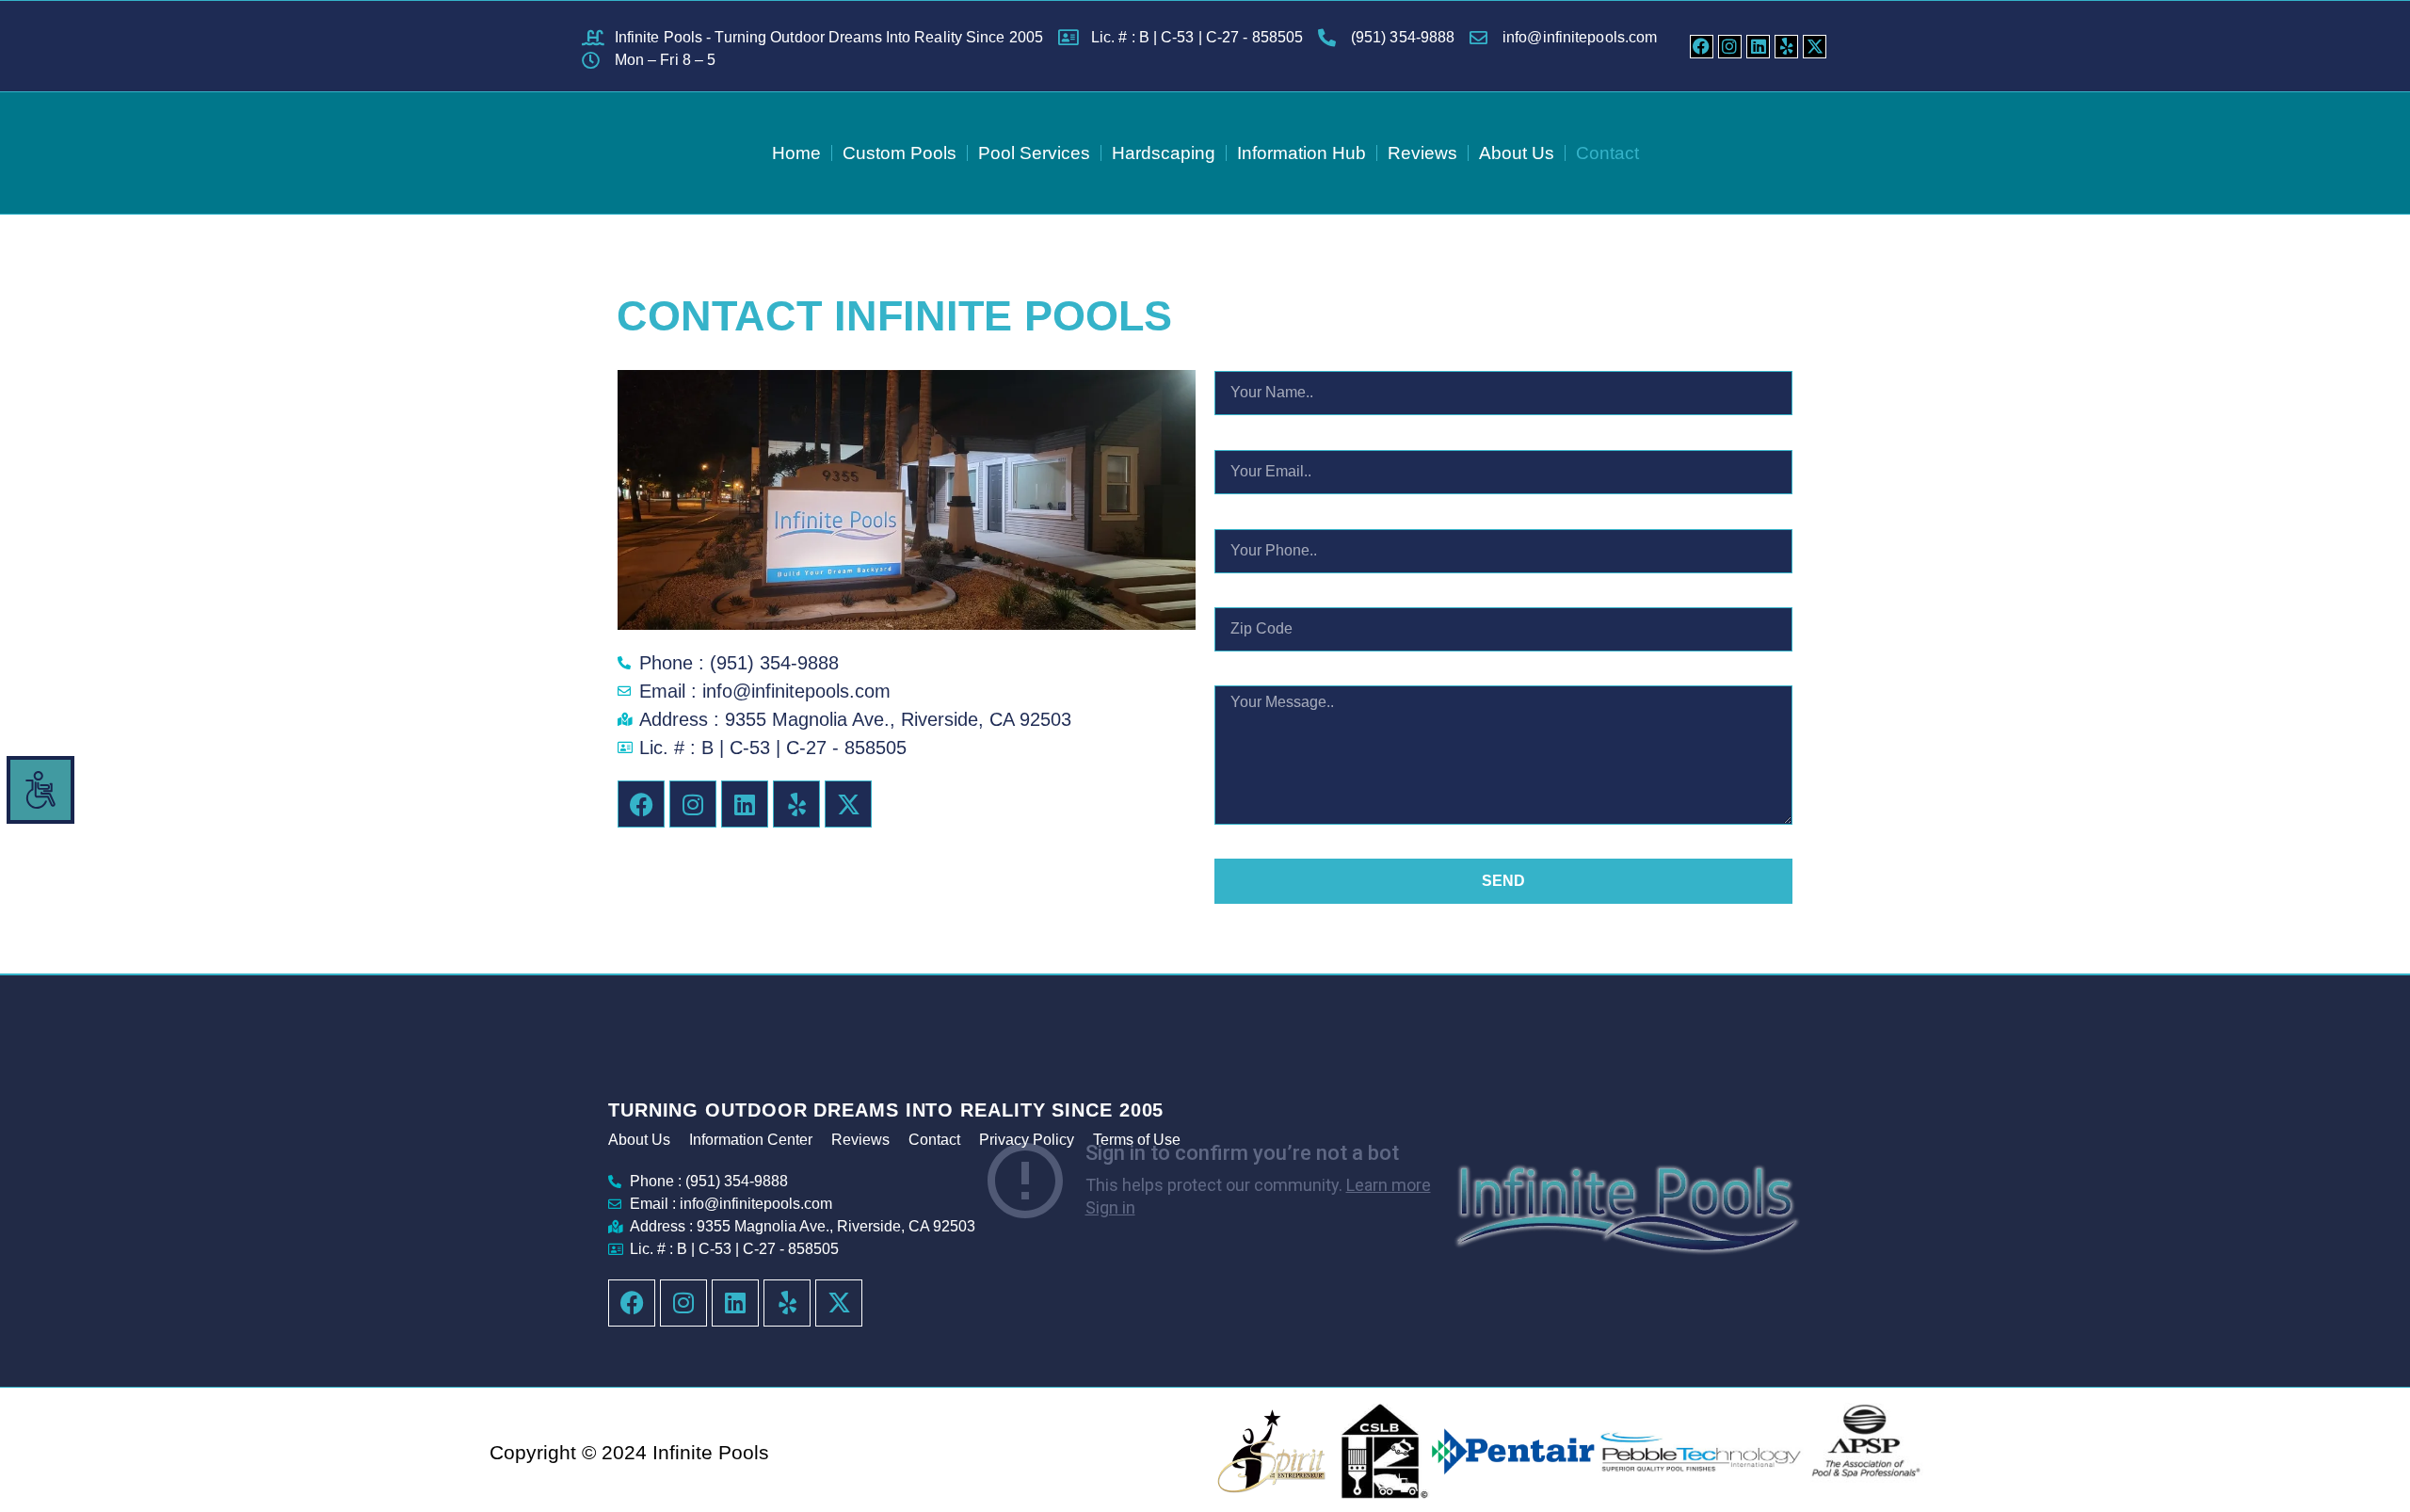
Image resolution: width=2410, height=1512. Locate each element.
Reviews (1422, 153)
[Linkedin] (1758, 47)
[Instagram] (1730, 47)
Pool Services (1034, 153)
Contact (1607, 153)
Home (796, 153)
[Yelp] (1786, 47)
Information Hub (1301, 153)
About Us (1517, 153)
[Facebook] (1702, 47)
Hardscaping (1164, 153)
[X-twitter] (1815, 47)
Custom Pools (900, 153)
